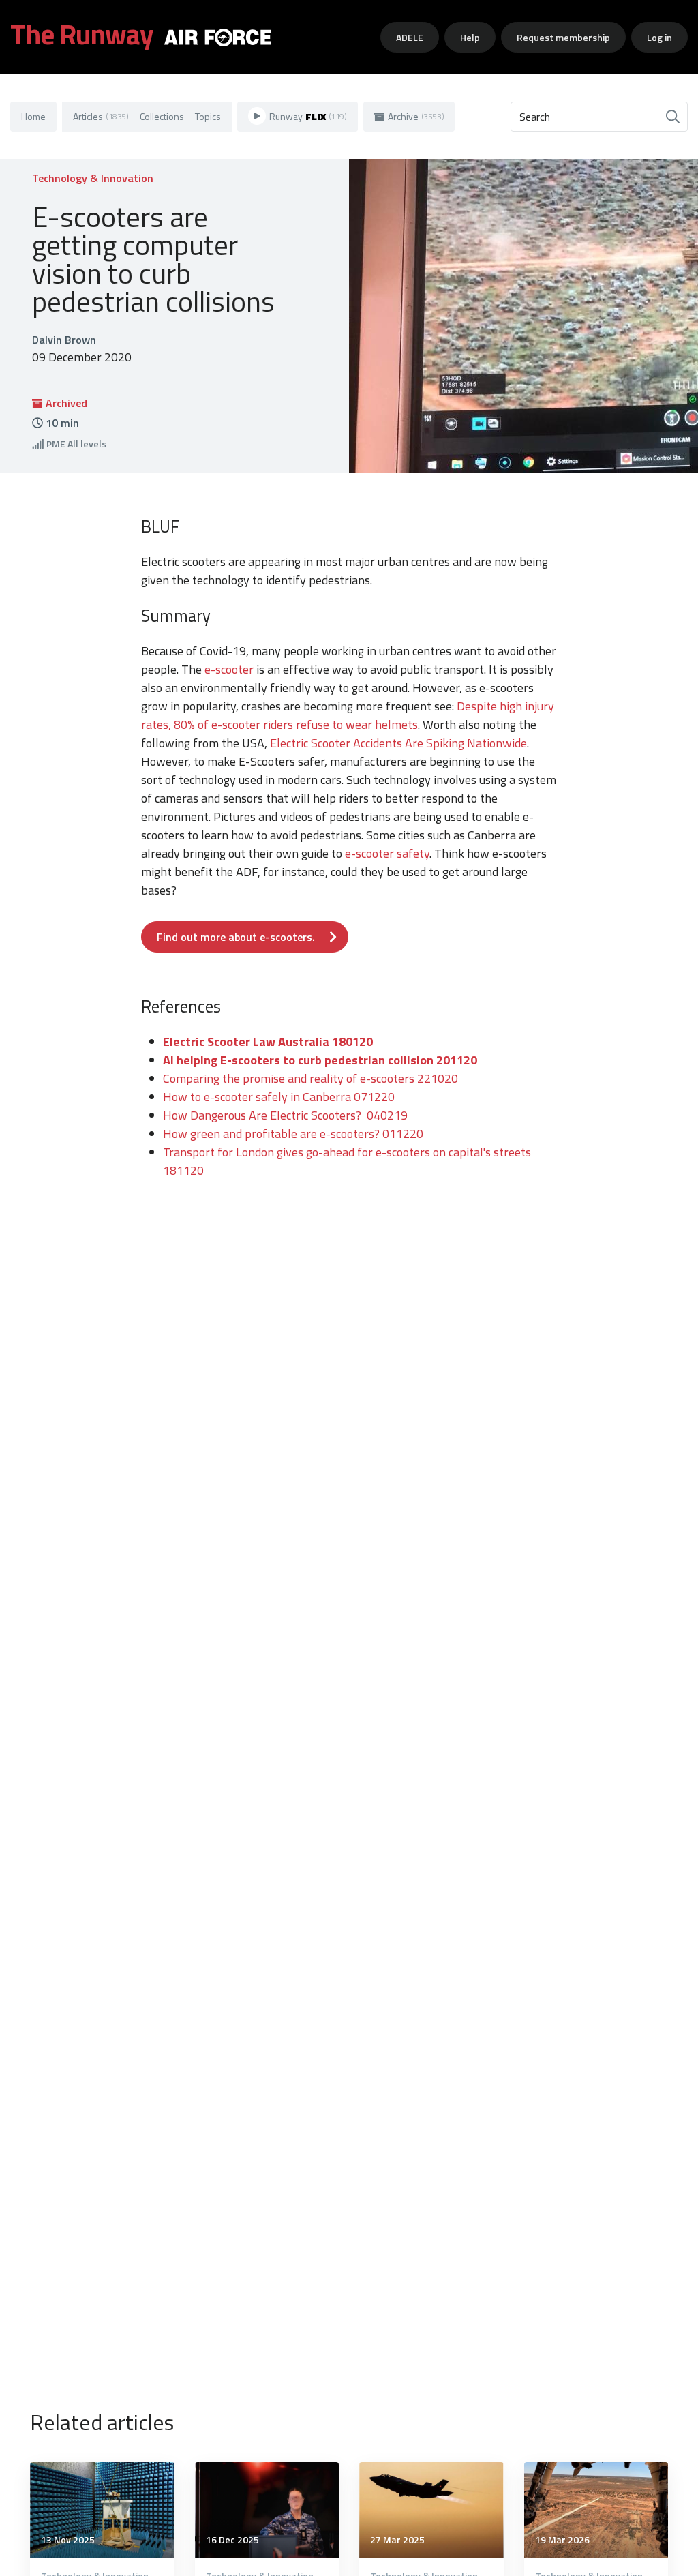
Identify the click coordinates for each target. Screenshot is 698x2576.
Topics (208, 116)
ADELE (410, 37)
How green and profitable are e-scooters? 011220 (293, 1134)
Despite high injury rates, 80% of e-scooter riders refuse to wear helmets (348, 715)
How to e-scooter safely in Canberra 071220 (309, 1097)
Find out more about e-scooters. (236, 937)
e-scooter (229, 669)
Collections (162, 116)
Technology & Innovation (93, 178)
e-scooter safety (387, 853)
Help (470, 37)
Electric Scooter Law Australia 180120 (268, 1042)
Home (33, 116)
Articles (101, 116)
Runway (308, 116)
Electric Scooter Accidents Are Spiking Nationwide (398, 743)
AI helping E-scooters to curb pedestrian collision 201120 (320, 1060)
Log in (659, 37)
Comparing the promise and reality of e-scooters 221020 (310, 1078)
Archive (416, 116)
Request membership (563, 37)
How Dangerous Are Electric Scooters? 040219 (285, 1115)
